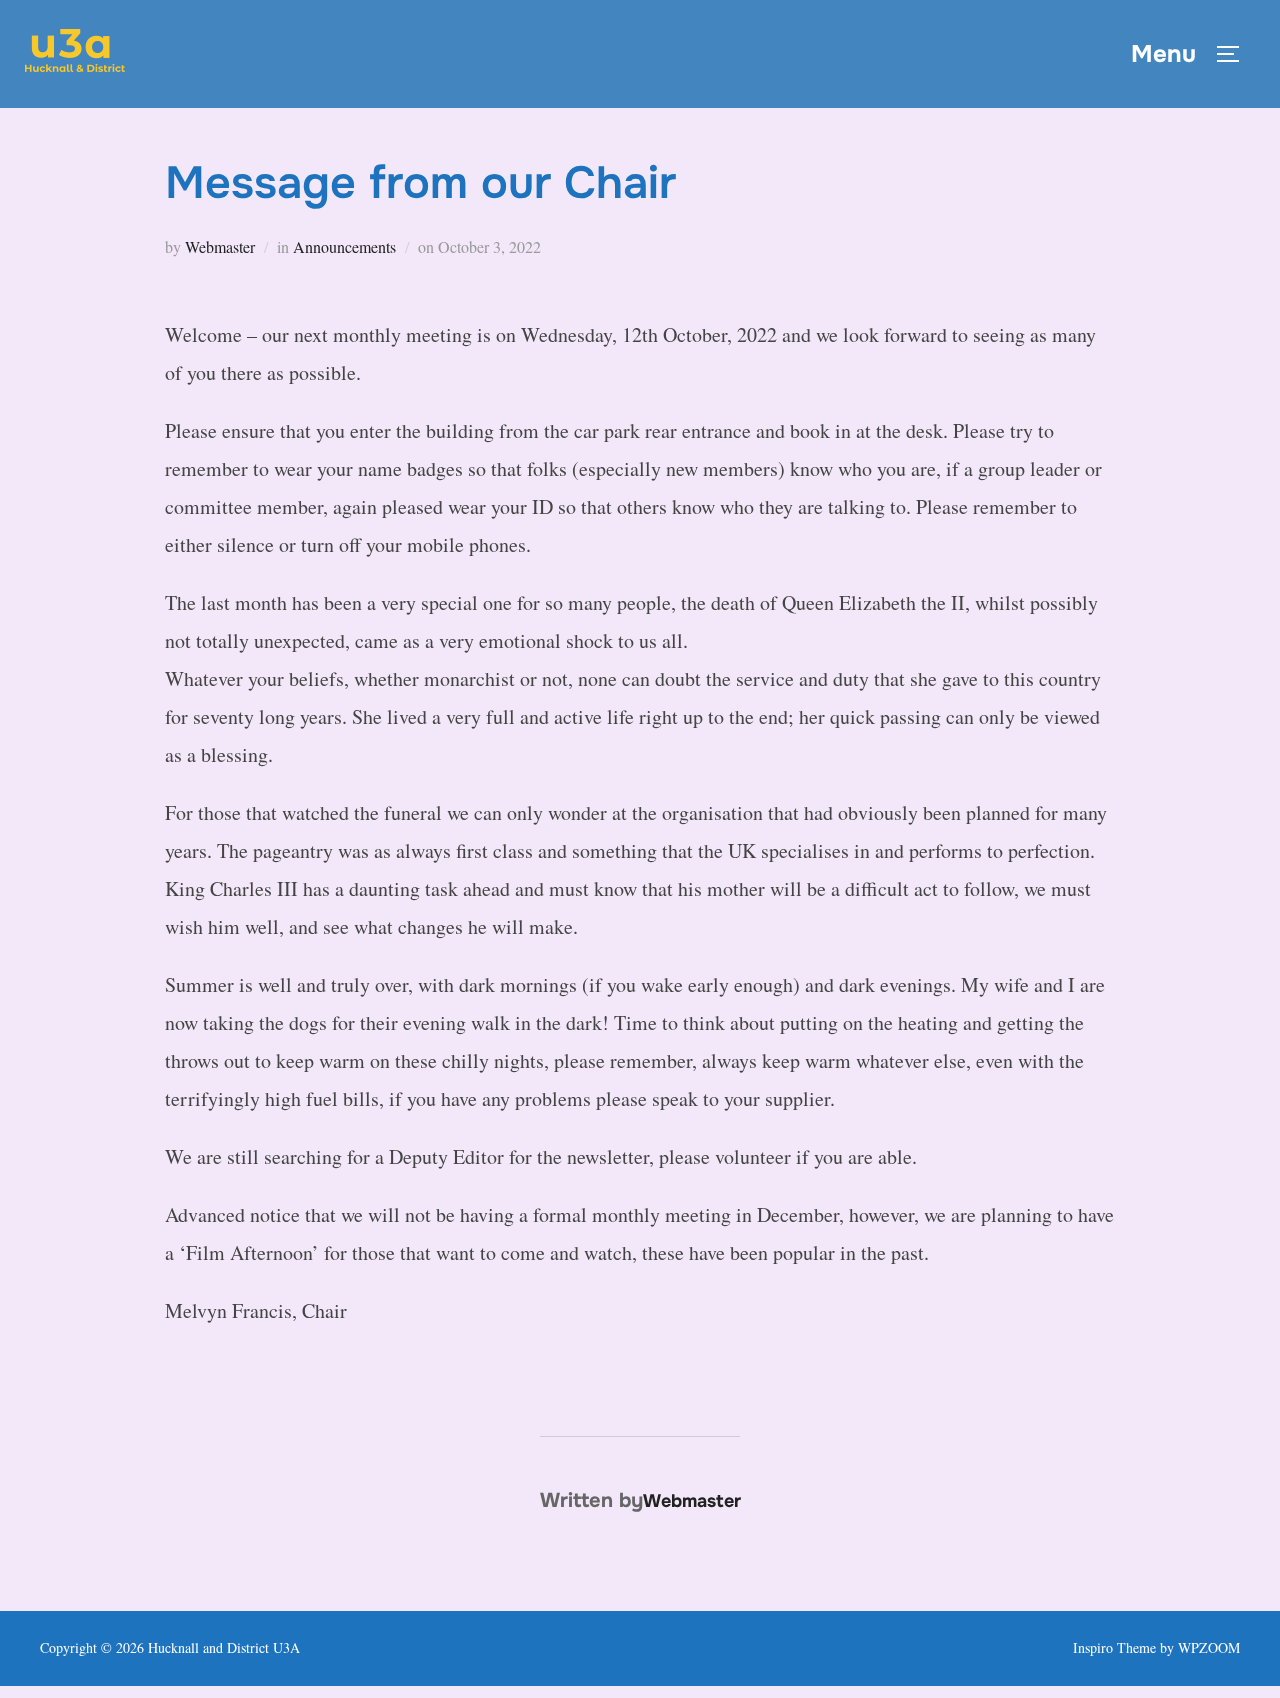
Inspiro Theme (1114, 1647)
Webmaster (220, 246)
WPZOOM (1209, 1647)
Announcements (344, 246)
